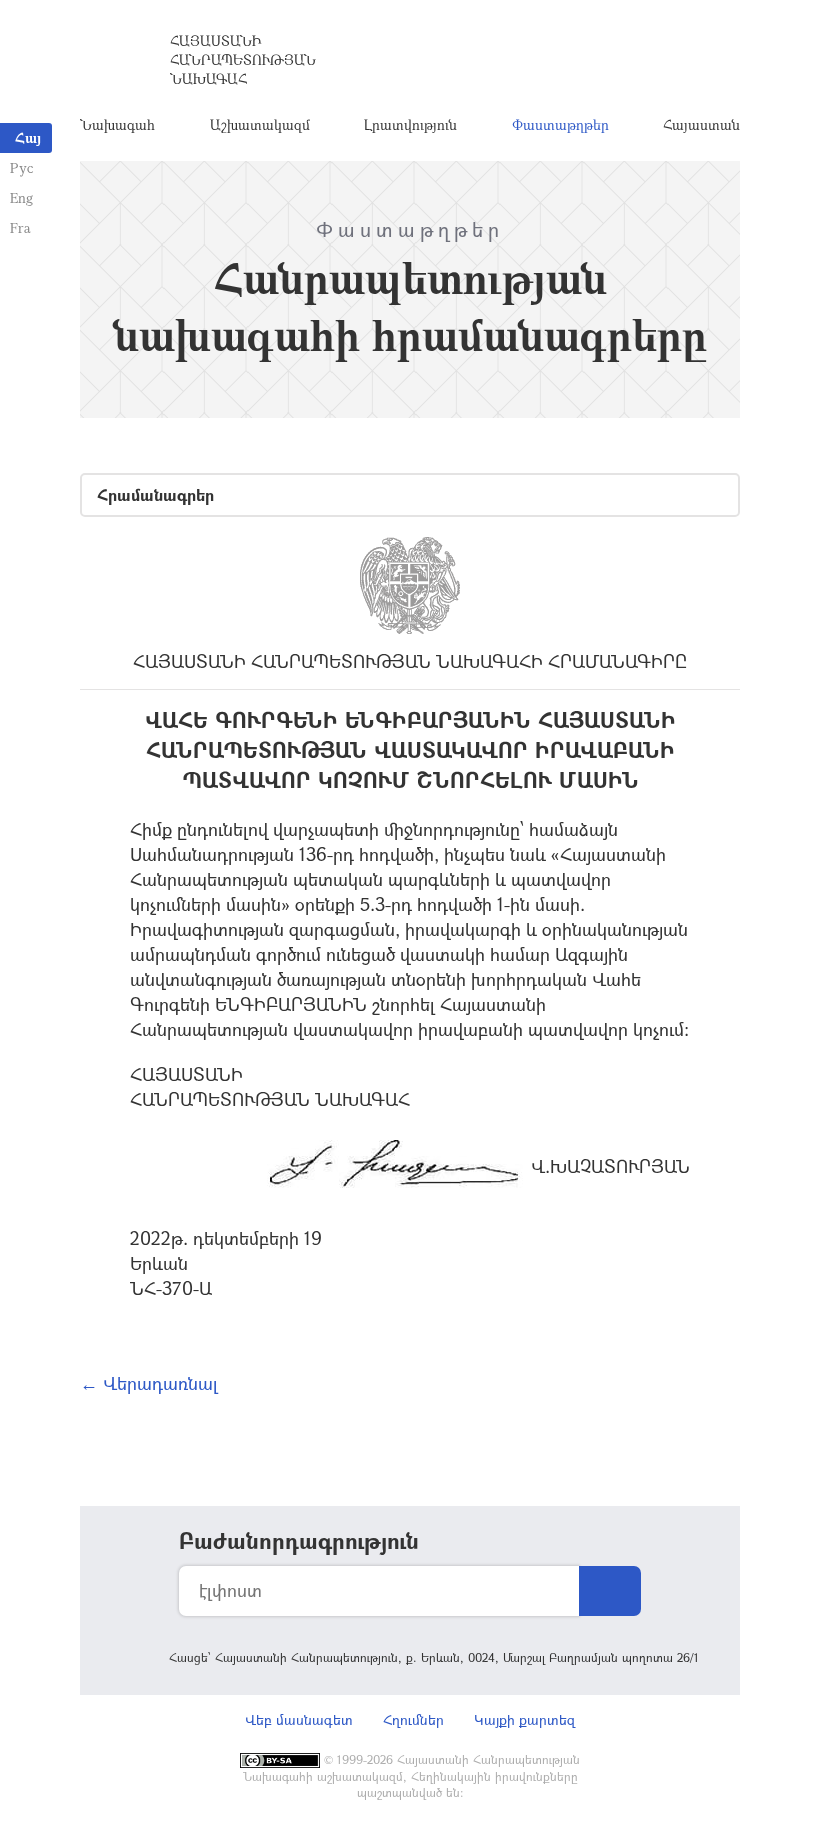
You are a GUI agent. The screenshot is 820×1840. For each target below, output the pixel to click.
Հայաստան (701, 124)
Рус (21, 167)
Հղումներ (413, 1719)
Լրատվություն (410, 124)
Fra (20, 227)
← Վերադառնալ (149, 1383)
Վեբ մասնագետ (299, 1719)
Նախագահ (117, 124)
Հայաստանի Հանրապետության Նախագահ (243, 59)
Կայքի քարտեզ (524, 1719)
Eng (21, 197)
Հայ (28, 137)
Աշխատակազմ (260, 124)
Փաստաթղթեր (560, 124)
